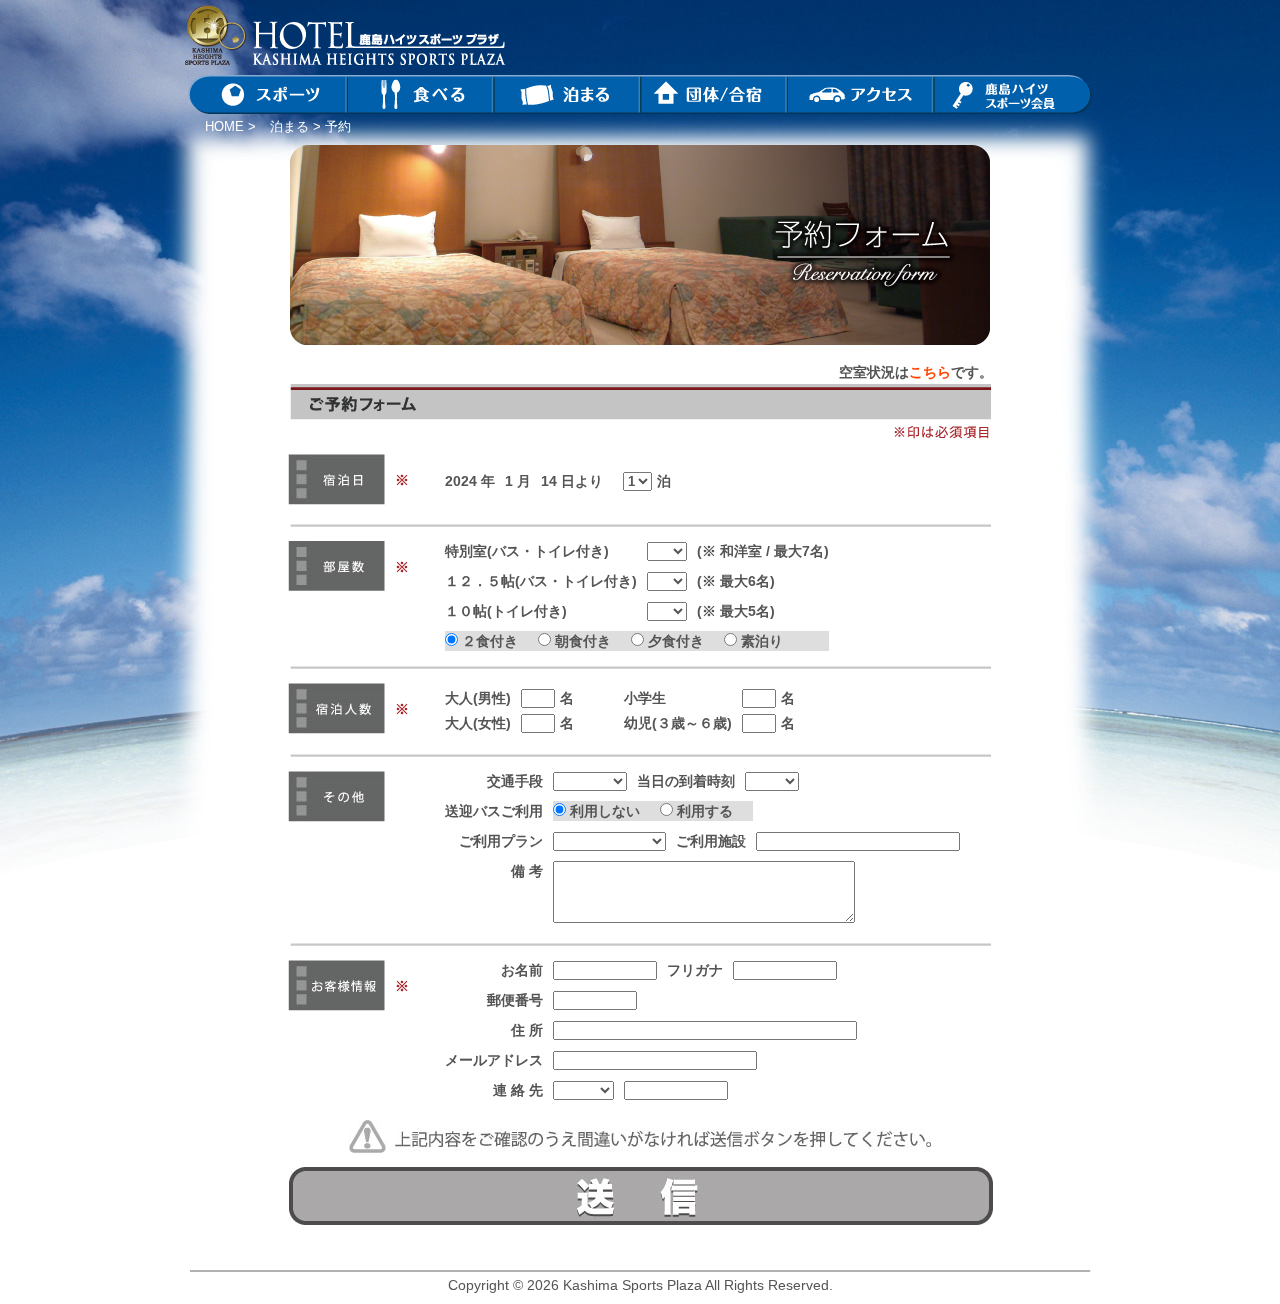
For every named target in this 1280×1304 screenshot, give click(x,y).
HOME (224, 126)
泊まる (289, 126)
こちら (930, 372)
